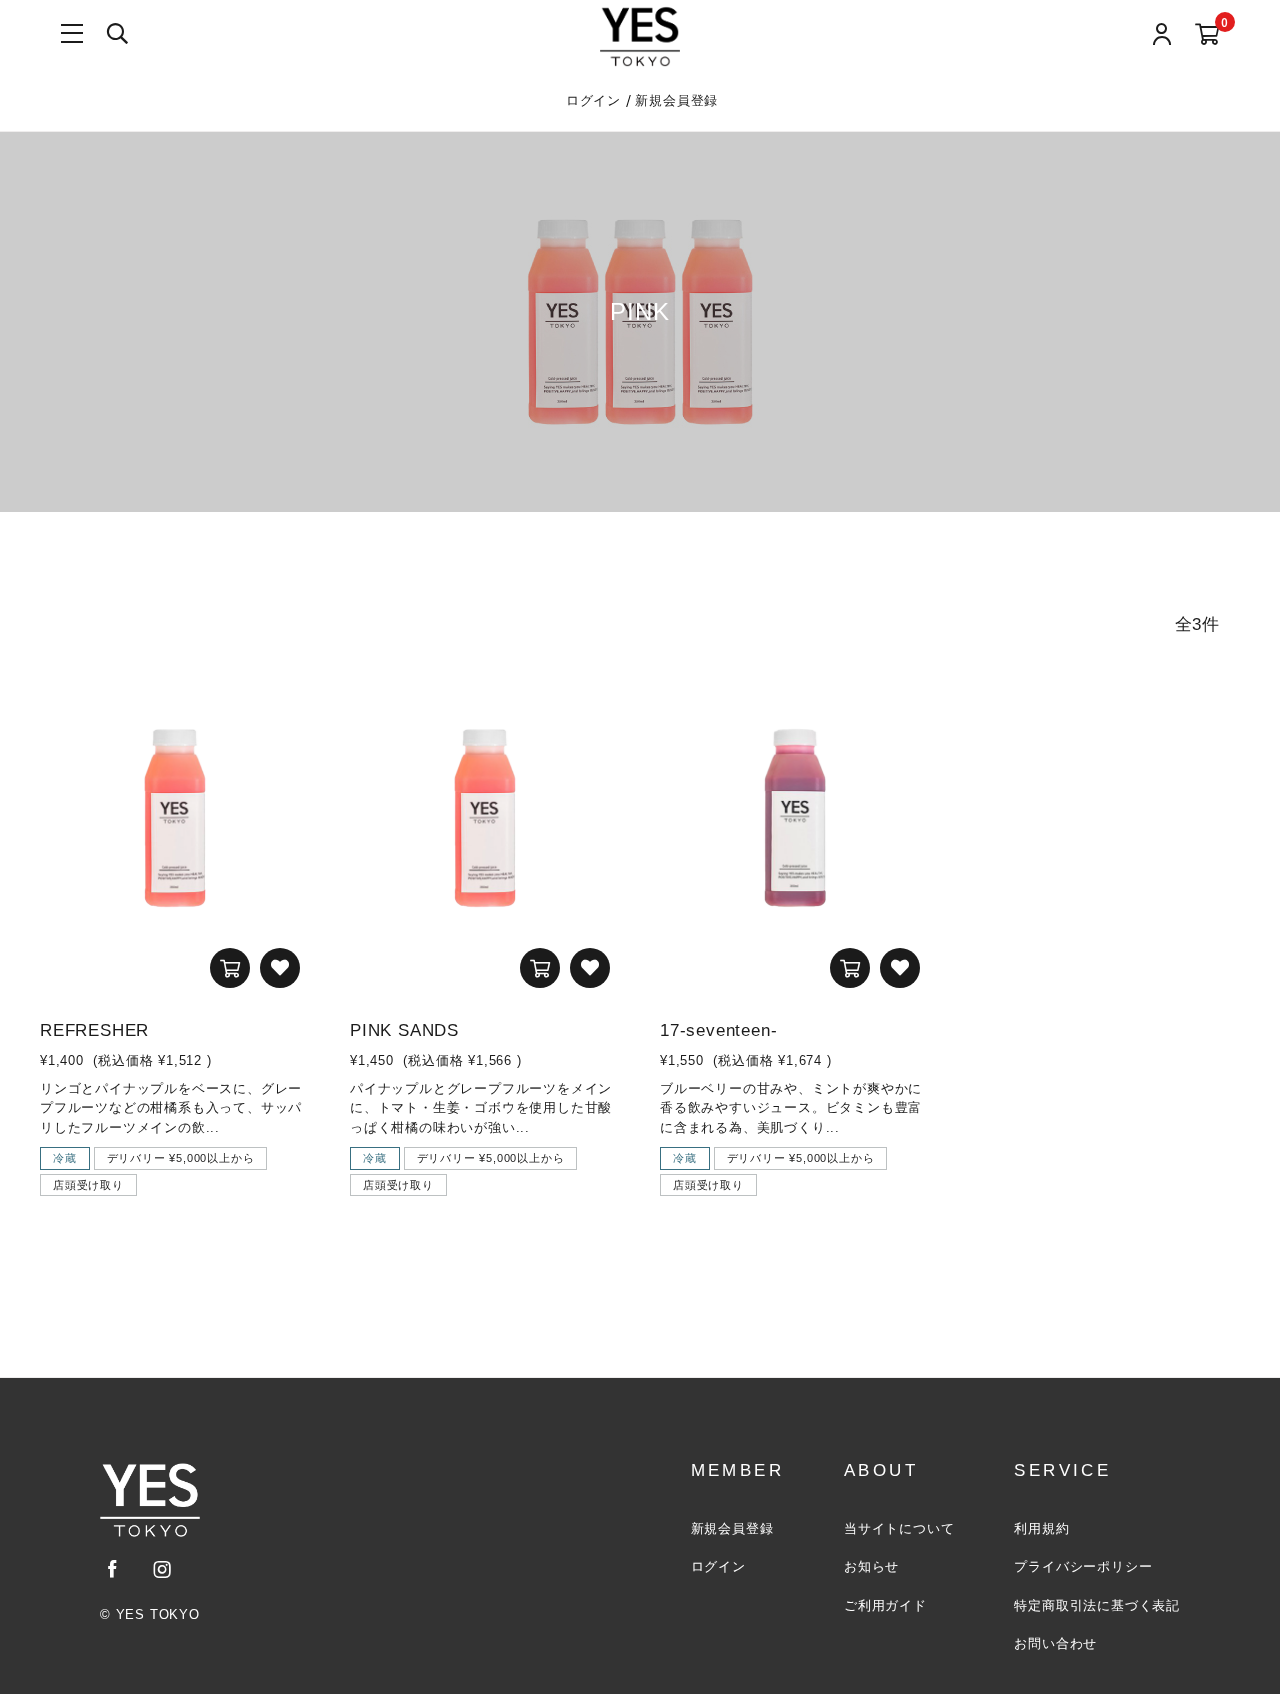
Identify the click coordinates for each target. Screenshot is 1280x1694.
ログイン (596, 100)
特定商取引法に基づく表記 (1097, 1605)
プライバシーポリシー (1083, 1566)
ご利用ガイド (885, 1605)
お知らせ (871, 1566)
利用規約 (1041, 1528)
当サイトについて (899, 1528)
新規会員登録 (676, 100)
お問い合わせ (1055, 1643)
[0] (1207, 35)
